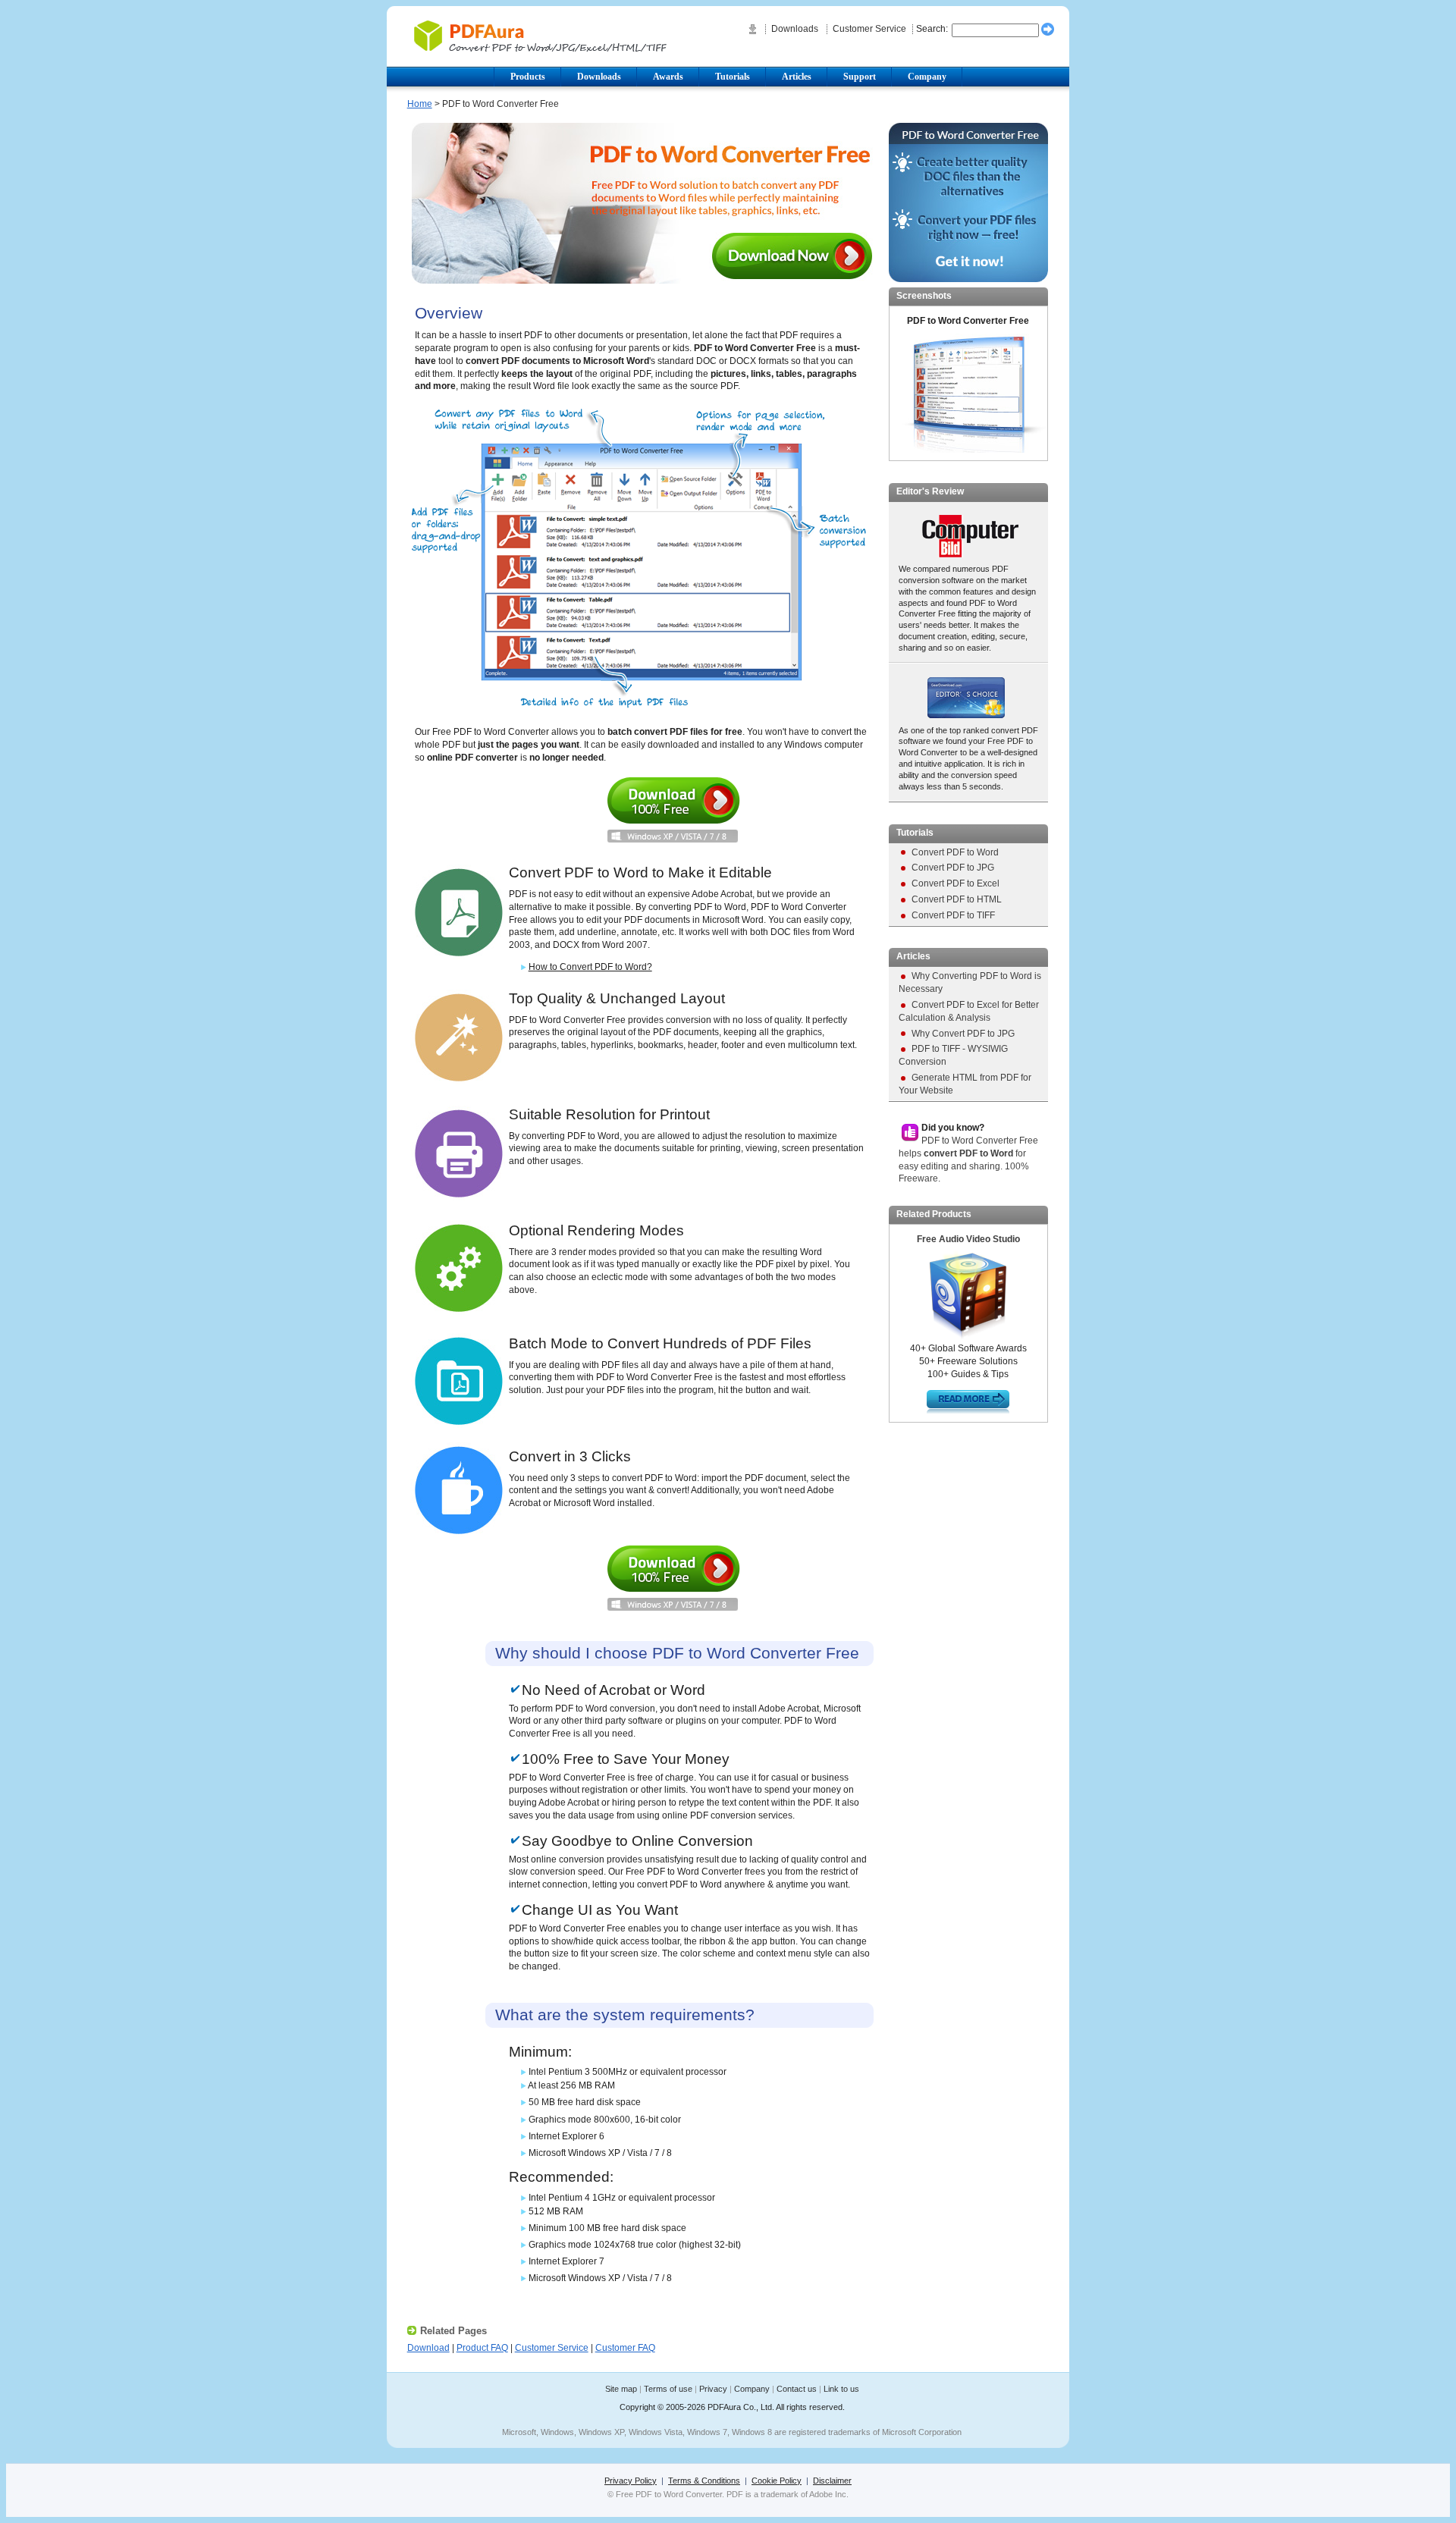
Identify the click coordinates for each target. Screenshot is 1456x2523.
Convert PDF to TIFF (953, 915)
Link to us (841, 2389)
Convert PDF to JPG (953, 868)
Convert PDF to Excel (955, 883)
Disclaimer (832, 2481)
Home (420, 104)
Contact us (797, 2389)
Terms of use (668, 2389)
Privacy (713, 2389)
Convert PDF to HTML (957, 899)
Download (673, 810)
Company (752, 2389)
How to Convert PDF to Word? (590, 967)
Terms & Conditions (704, 2481)
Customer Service (869, 29)
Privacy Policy (631, 2481)
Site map (621, 2389)
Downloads (796, 29)
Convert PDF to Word (955, 852)
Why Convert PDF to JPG (963, 1034)
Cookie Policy (777, 2481)
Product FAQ (482, 2348)
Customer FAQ (625, 2348)
